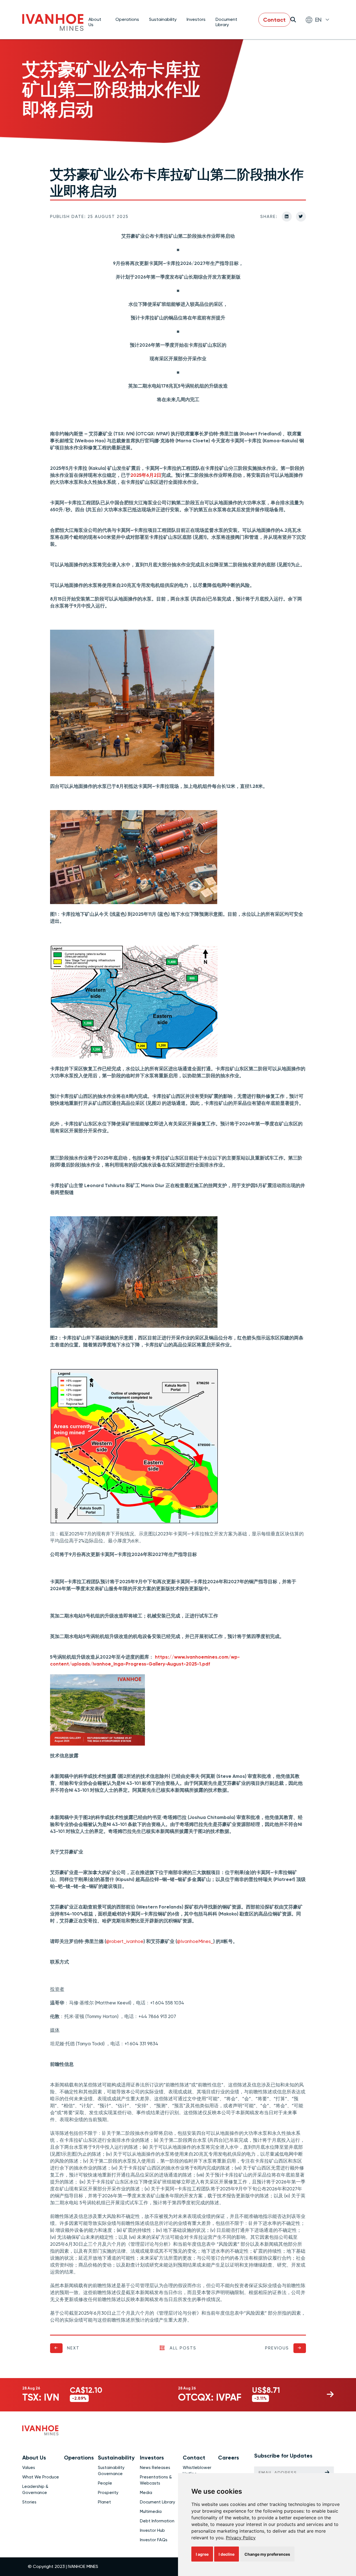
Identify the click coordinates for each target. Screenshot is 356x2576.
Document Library (226, 22)
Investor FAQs (154, 2540)
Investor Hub (152, 2530)
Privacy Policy (241, 2538)
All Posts (183, 2348)
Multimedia (151, 2512)
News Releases (155, 2468)
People (105, 2483)
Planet (104, 2502)
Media (146, 2493)
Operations (127, 19)
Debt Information (157, 2521)
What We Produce (41, 2477)
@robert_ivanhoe (125, 1941)
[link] (241, 2538)
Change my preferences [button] (267, 2554)
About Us (95, 22)
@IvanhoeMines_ (195, 1941)
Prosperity (108, 2493)
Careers (228, 2458)
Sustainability (163, 19)
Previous (277, 2348)
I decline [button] (227, 2554)
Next (73, 2348)
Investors (196, 19)
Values (29, 2468)
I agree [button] (202, 2554)
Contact (274, 20)
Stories (29, 2502)
